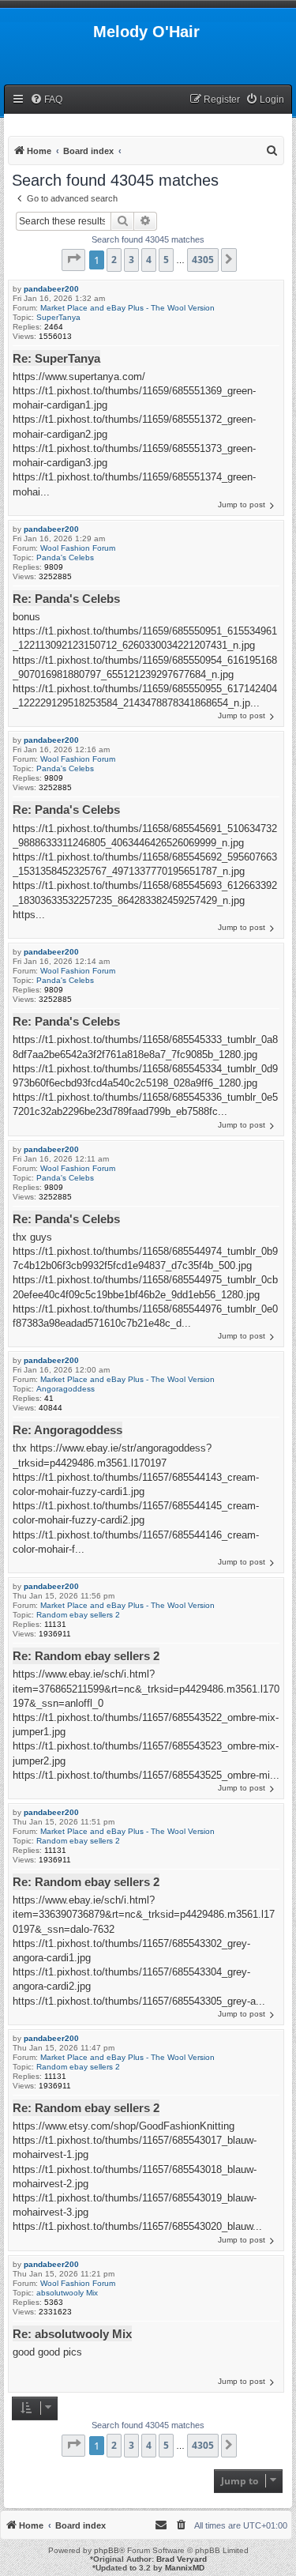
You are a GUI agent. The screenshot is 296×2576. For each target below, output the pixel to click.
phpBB (107, 2550)
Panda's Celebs (65, 557)
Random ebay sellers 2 (78, 1615)
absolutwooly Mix (67, 2293)
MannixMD (185, 2568)
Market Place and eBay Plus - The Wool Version (127, 308)
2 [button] (114, 260)
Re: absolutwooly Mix (72, 2334)
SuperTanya (58, 317)
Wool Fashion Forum (78, 548)
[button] (73, 260)
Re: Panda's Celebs (66, 599)
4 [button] (149, 260)
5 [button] (166, 260)
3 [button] (131, 260)
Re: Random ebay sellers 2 (86, 1656)
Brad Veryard (182, 2559)
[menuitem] (46, 100)
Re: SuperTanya (56, 358)
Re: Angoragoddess (67, 1430)
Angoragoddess (66, 1389)
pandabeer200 (51, 289)
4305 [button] (203, 260)
